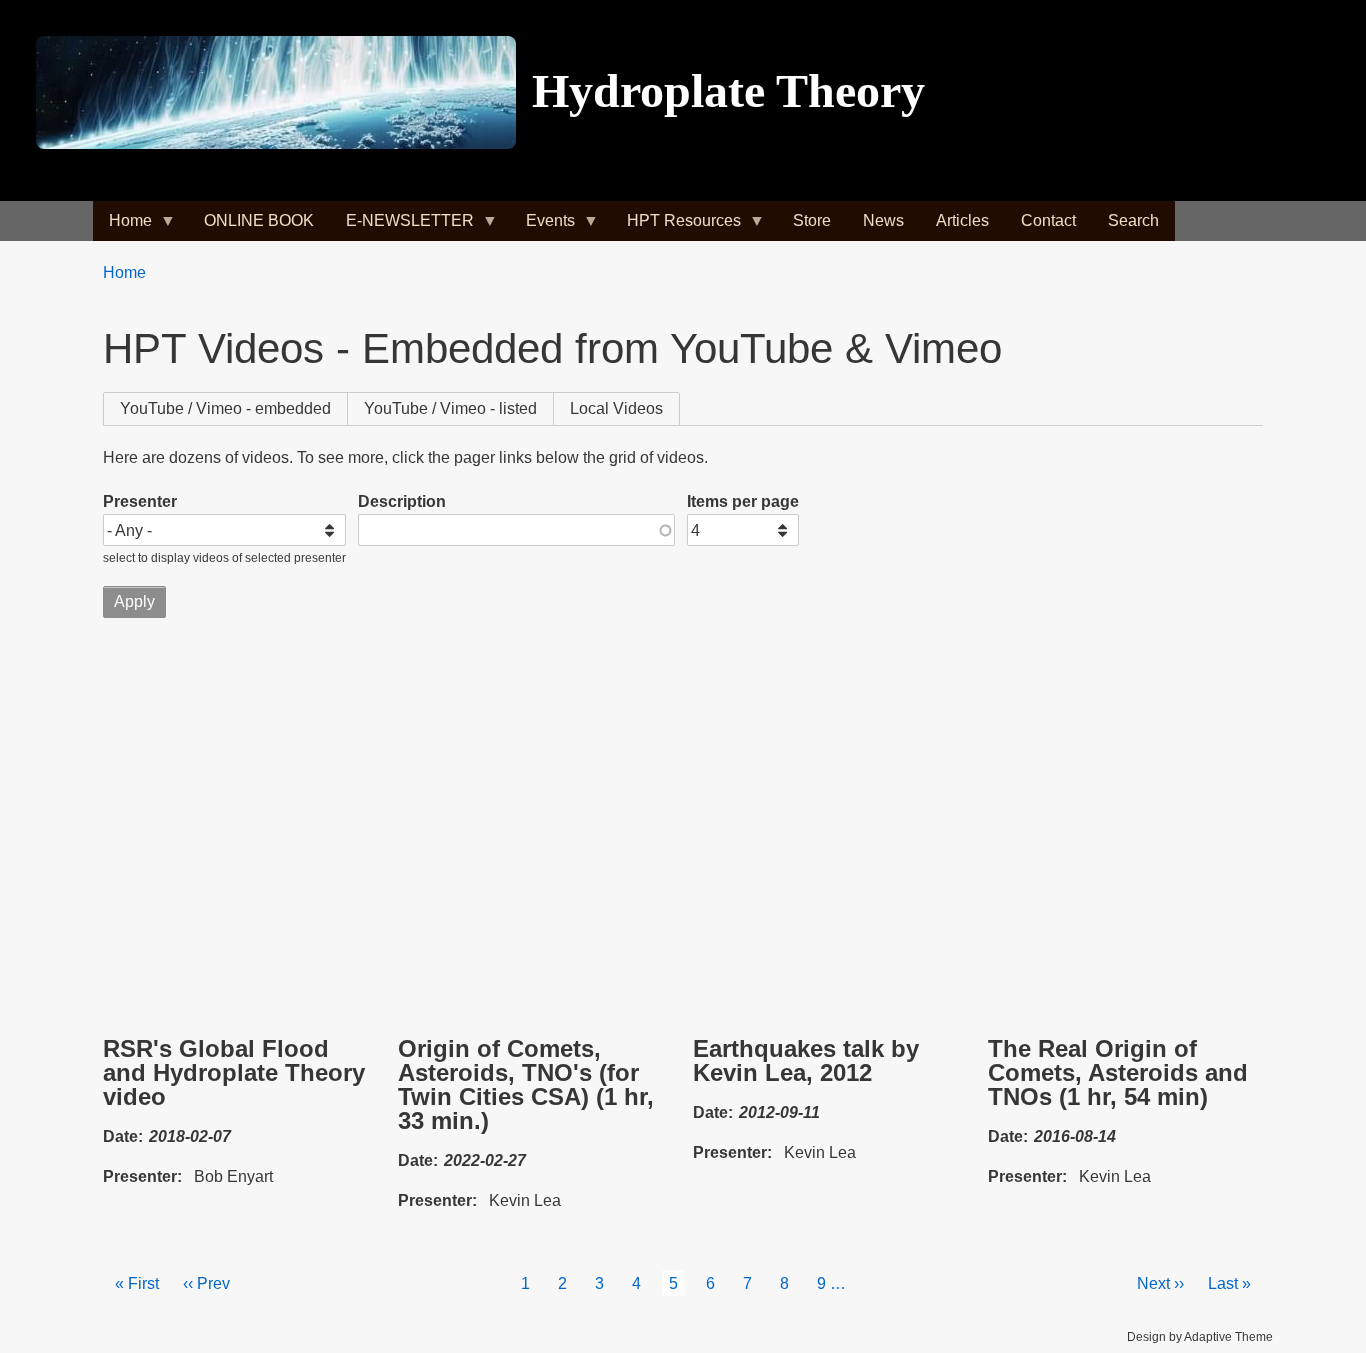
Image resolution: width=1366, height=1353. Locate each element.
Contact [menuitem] (1048, 220)
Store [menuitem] (812, 220)
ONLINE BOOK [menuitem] (259, 220)
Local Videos (616, 408)
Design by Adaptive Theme (1200, 1337)
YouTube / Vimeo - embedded (234, 408)
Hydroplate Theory (728, 90)
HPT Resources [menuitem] (676, 226)
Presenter (140, 501)
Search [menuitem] (1133, 220)
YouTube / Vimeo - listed (450, 408)
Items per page (743, 501)
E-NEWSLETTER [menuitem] (402, 226)
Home (124, 272)
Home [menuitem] (122, 226)
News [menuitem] (883, 220)
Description (402, 501)
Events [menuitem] (542, 226)
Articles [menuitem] (962, 220)
